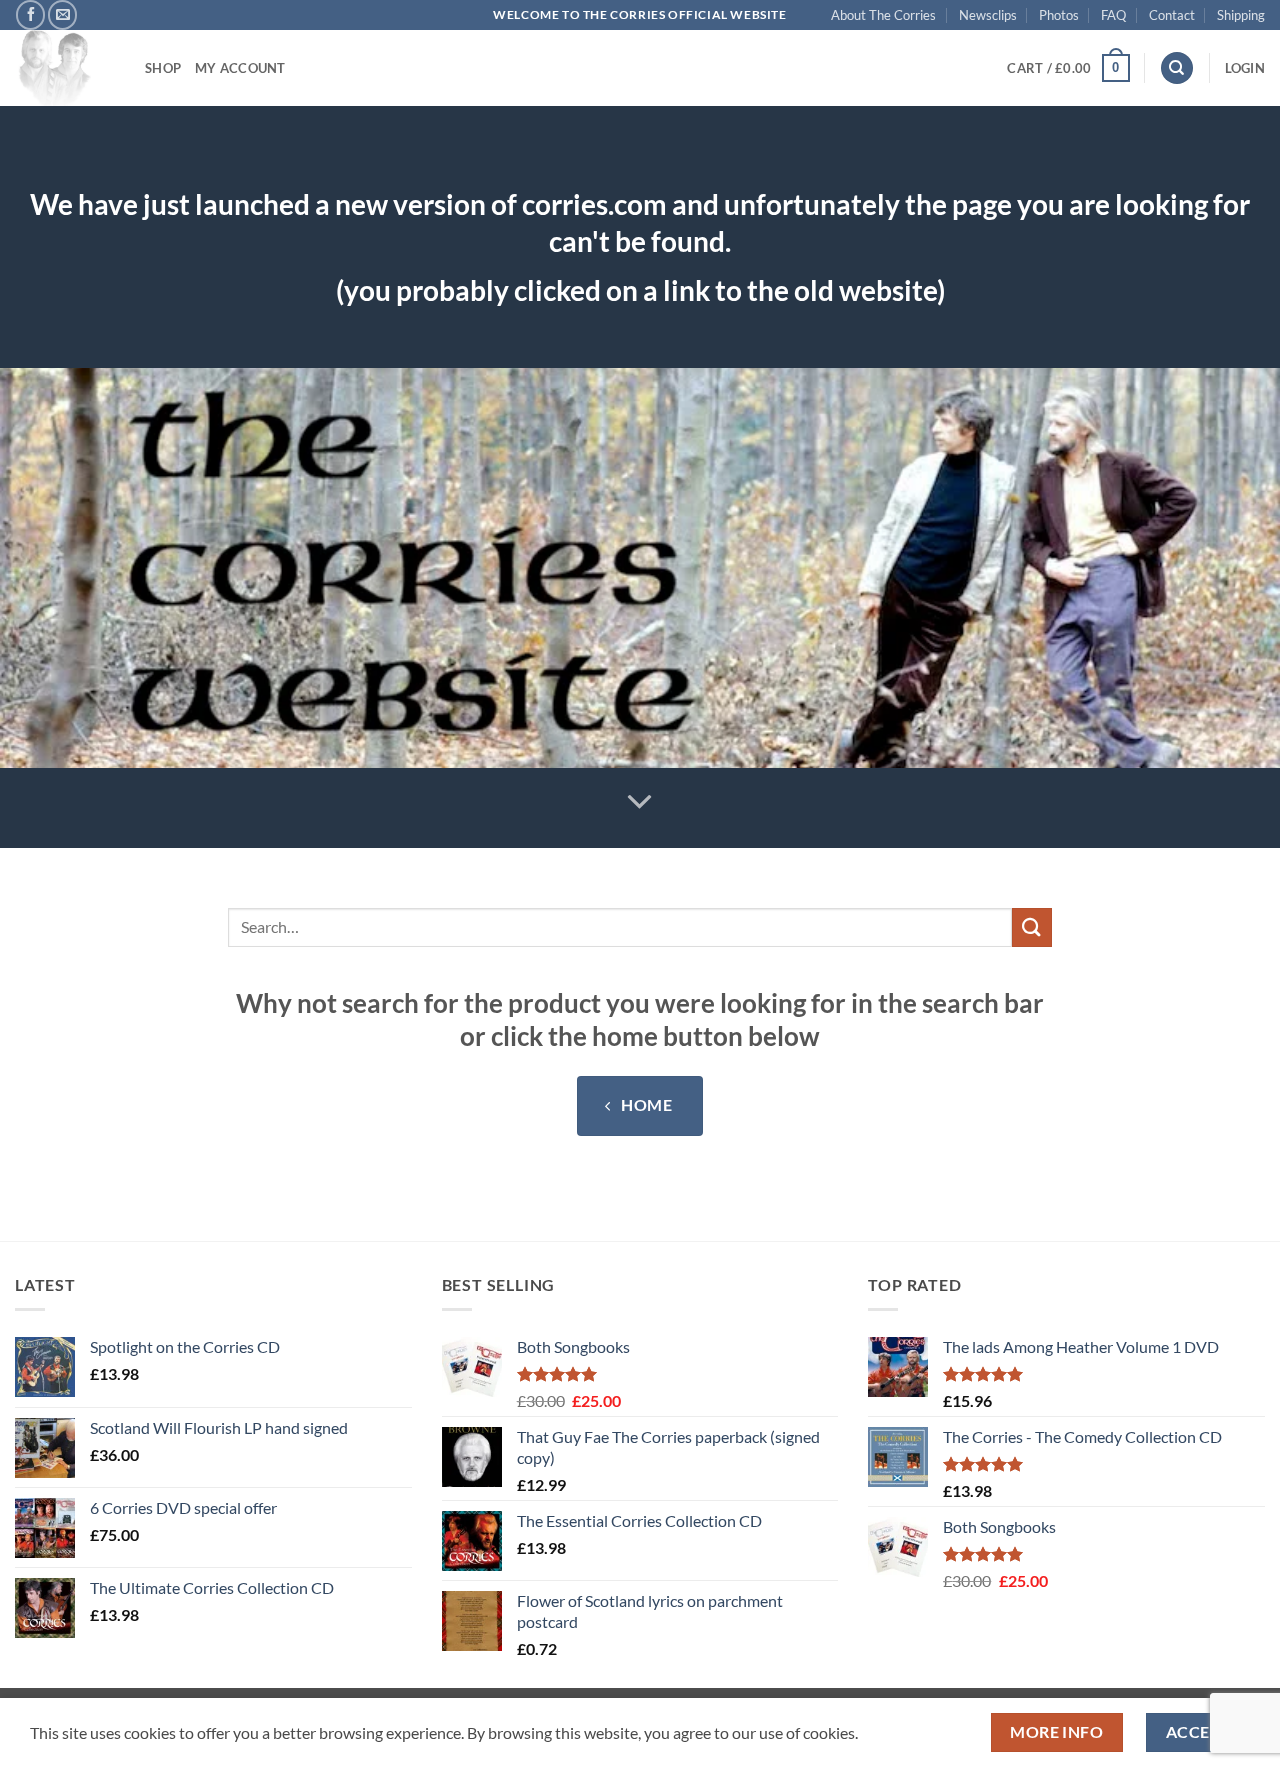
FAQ (1113, 15)
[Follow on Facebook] (30, 14)
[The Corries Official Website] (65, 68)
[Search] (1177, 68)
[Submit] (1032, 927)
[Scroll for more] (640, 802)
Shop (163, 68)
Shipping (1241, 15)
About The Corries (883, 15)
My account (240, 68)
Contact (1172, 15)
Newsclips (988, 15)
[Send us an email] (62, 14)
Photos (1059, 15)
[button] (1068, 68)
